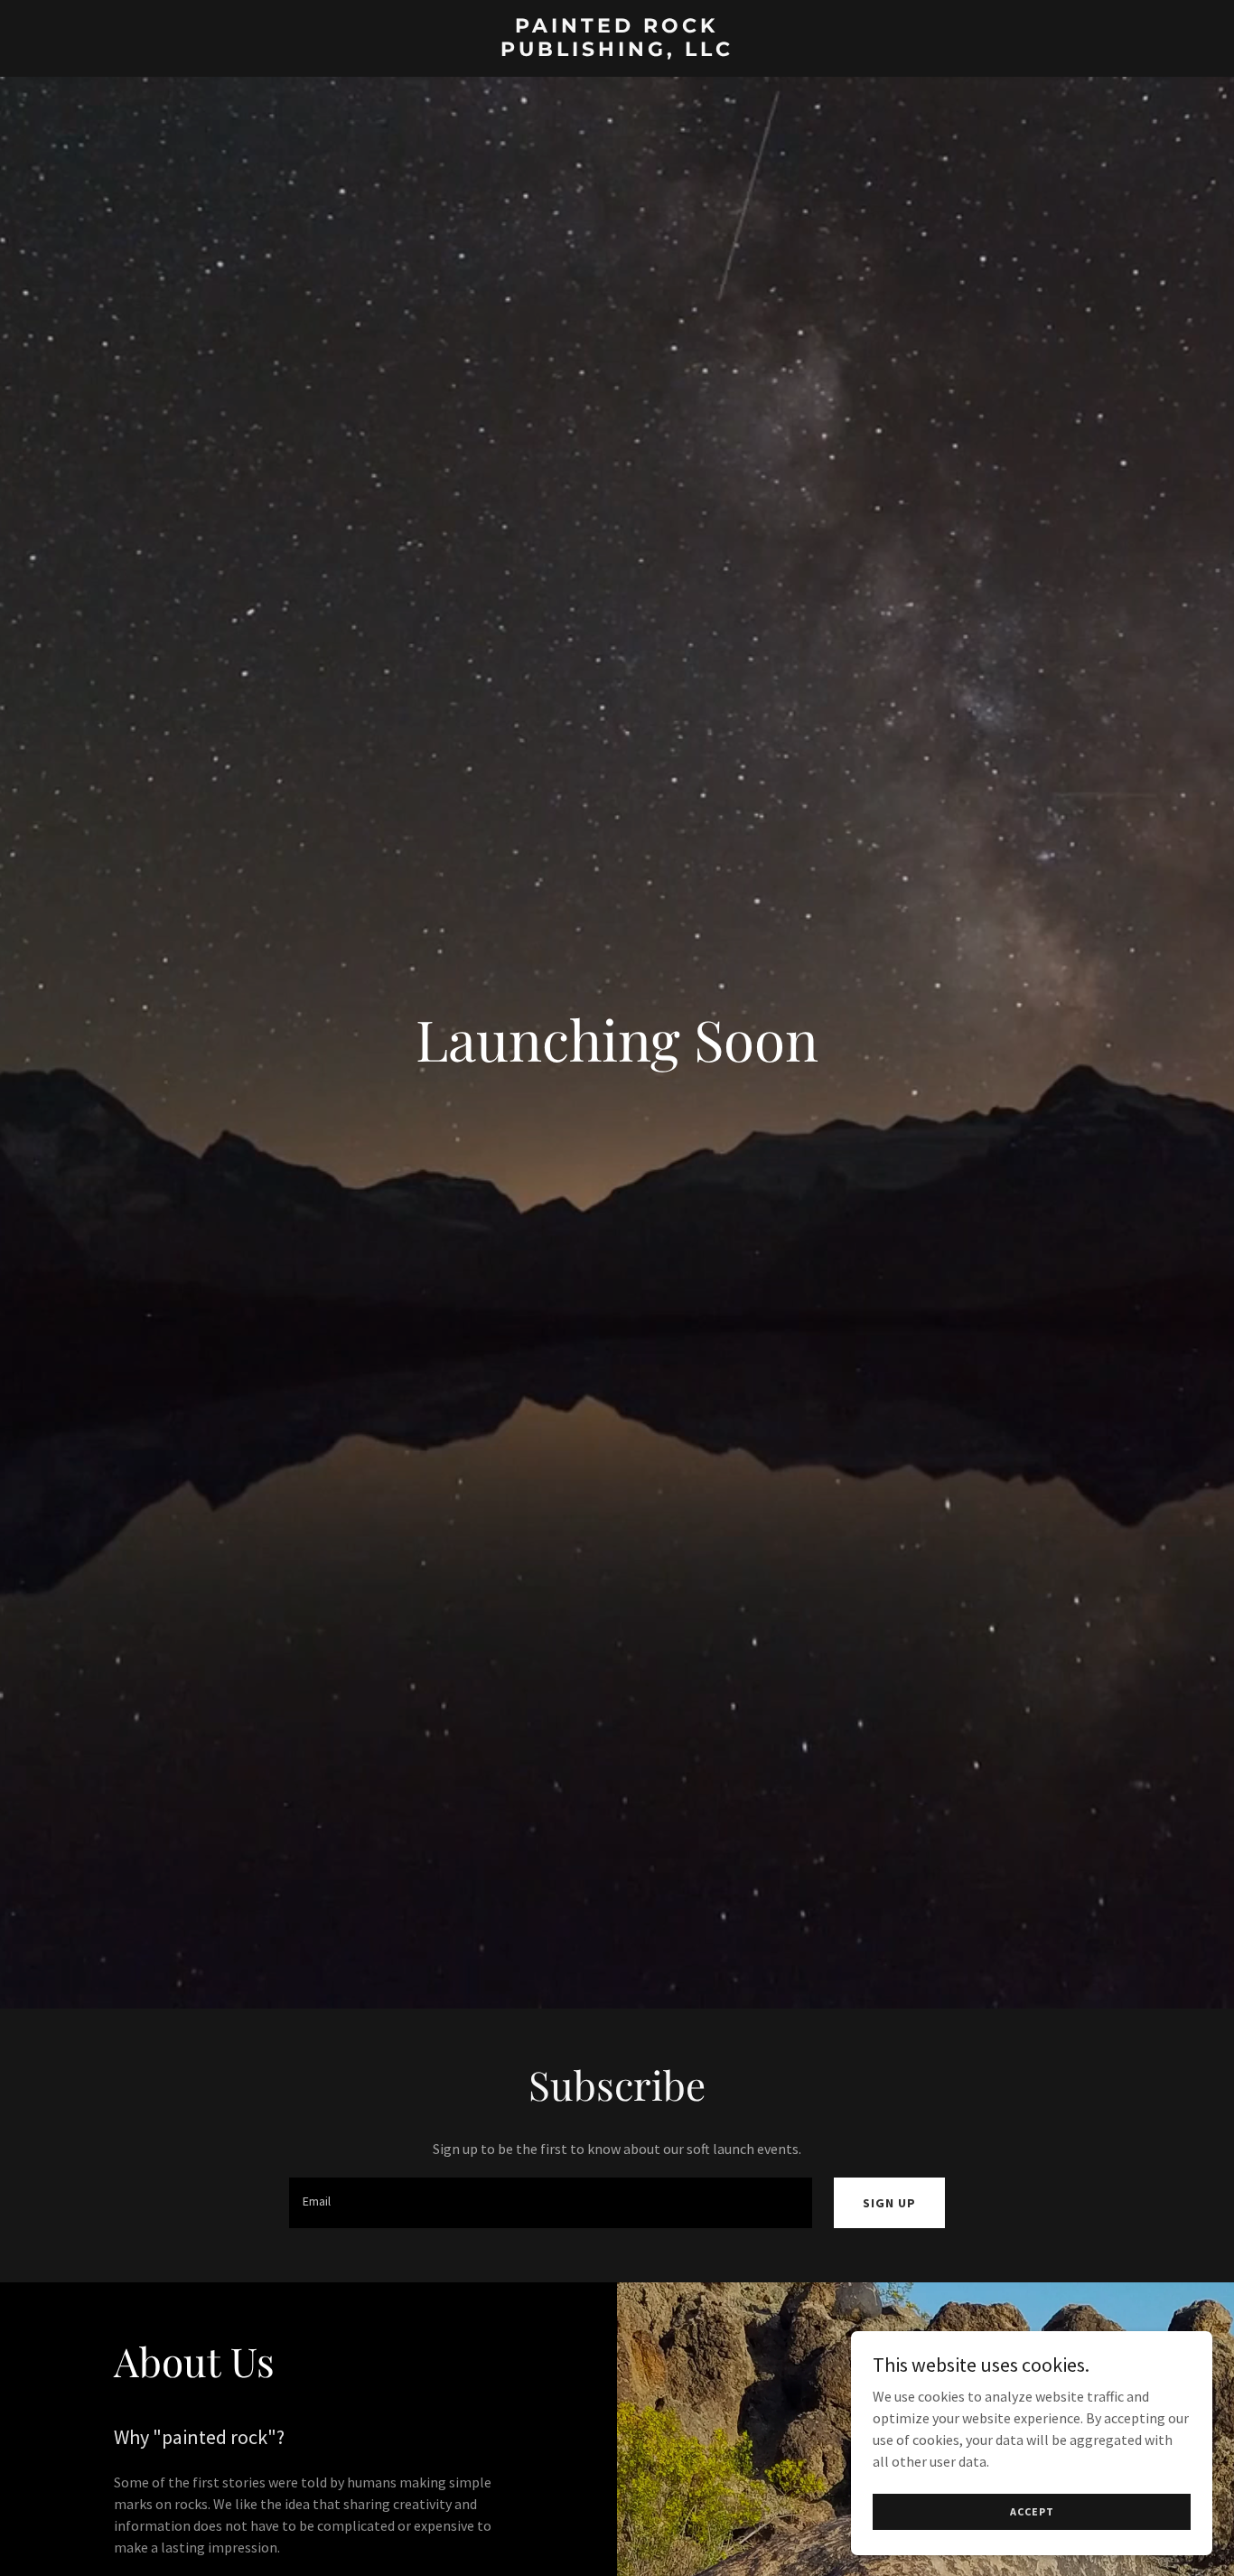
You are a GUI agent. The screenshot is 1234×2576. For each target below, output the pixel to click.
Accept (1032, 2511)
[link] (617, 51)
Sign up (889, 2203)
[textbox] (550, 2203)
